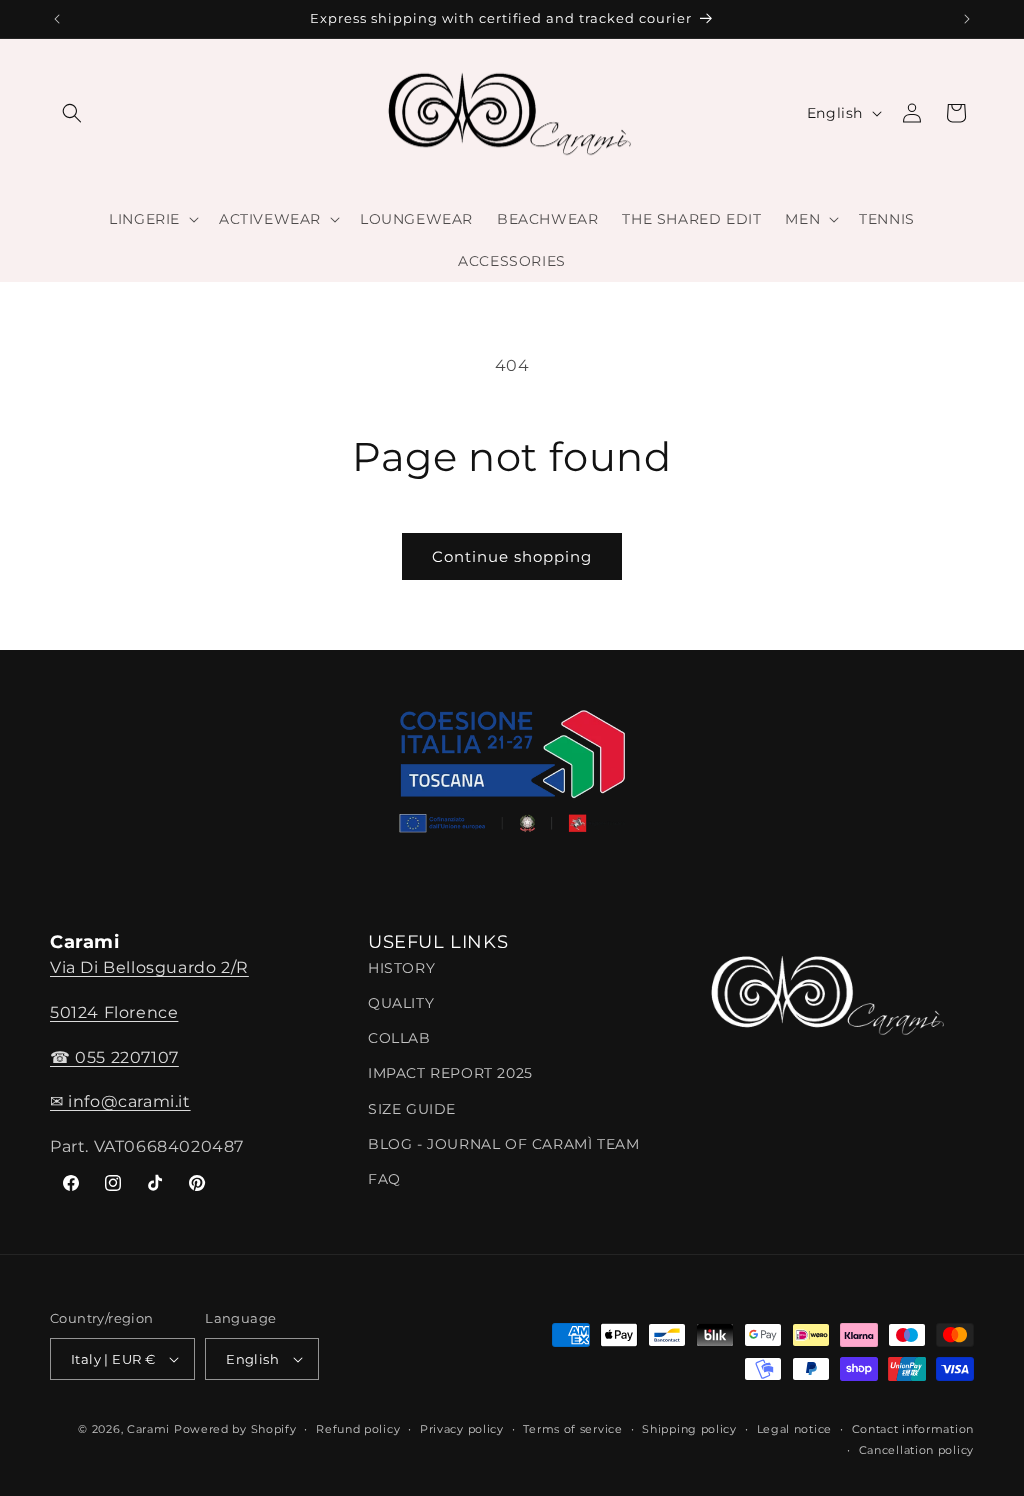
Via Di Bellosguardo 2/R (149, 967)
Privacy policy (462, 1429)
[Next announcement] (967, 19)
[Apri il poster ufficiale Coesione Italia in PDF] (512, 778)
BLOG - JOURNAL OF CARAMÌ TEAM (503, 1144)
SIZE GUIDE (412, 1109)
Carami (148, 1429)
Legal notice (794, 1429)
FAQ (384, 1179)
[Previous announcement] (57, 19)
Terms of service (572, 1429)
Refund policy (358, 1429)
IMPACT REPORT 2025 (450, 1073)
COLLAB (399, 1038)
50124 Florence (114, 1012)
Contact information (913, 1429)
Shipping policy (689, 1429)
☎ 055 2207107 (114, 1057)
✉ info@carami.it (120, 1101)
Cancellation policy (916, 1450)
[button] (72, 113)
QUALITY (401, 1003)
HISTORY (401, 968)
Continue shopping (512, 556)
